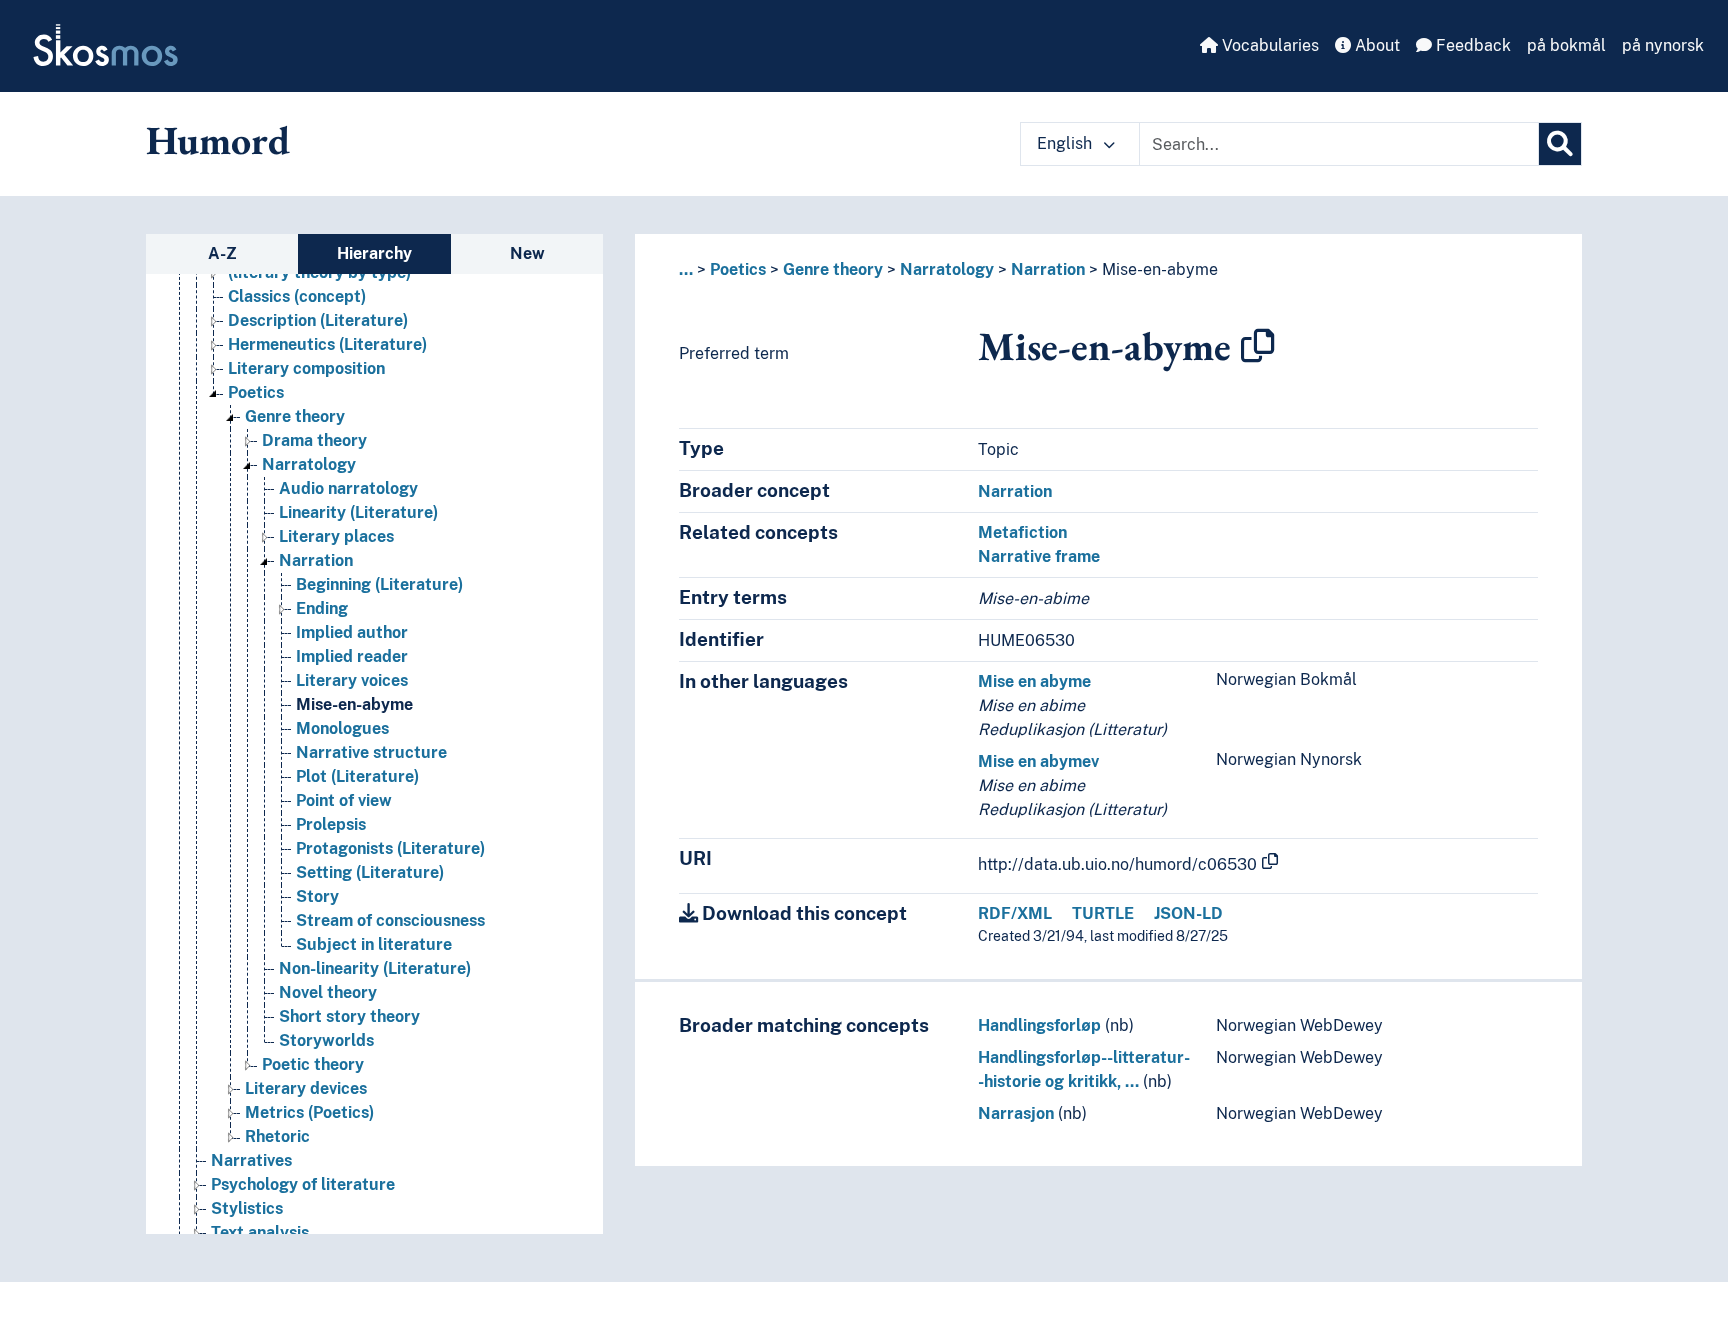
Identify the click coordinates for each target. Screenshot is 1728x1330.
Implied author (352, 632)
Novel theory (328, 992)
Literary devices (306, 1088)
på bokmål (1566, 45)
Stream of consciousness (390, 920)
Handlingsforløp (1039, 1025)
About (1375, 45)
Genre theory (295, 416)
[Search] (1560, 144)
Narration (316, 560)
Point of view (344, 800)
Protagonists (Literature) (390, 848)
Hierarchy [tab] (374, 253)
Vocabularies (1268, 45)
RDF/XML (1015, 913)
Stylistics (247, 1208)
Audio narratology (348, 488)
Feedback (1471, 45)
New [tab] (527, 253)
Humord (218, 140)
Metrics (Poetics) (309, 1112)
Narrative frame (1039, 556)
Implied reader (352, 656)
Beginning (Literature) (379, 584)
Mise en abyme (1034, 681)
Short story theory (349, 1016)
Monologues (342, 728)
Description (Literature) (318, 320)
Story (317, 896)
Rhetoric (277, 1136)
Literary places (336, 536)
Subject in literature (374, 944)
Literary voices (352, 680)
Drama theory (314, 440)
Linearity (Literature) (358, 512)
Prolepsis (331, 824)
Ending (322, 608)
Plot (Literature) (357, 776)
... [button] (686, 269)
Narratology (309, 464)
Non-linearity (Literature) (375, 968)
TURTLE (1103, 913)
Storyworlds (326, 1040)
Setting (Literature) (370, 872)
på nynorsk (1663, 45)
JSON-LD (1188, 913)
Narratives (251, 1160)
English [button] (1066, 143)
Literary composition (306, 368)
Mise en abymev (1038, 761)
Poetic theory (313, 1064)
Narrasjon (1016, 1113)
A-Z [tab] (222, 253)
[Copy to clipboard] (1258, 346)
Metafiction (1022, 532)
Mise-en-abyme (354, 704)
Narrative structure (371, 752)
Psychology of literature (303, 1184)
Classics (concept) (297, 296)
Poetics (256, 392)
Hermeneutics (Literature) (327, 344)
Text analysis (260, 1232)
